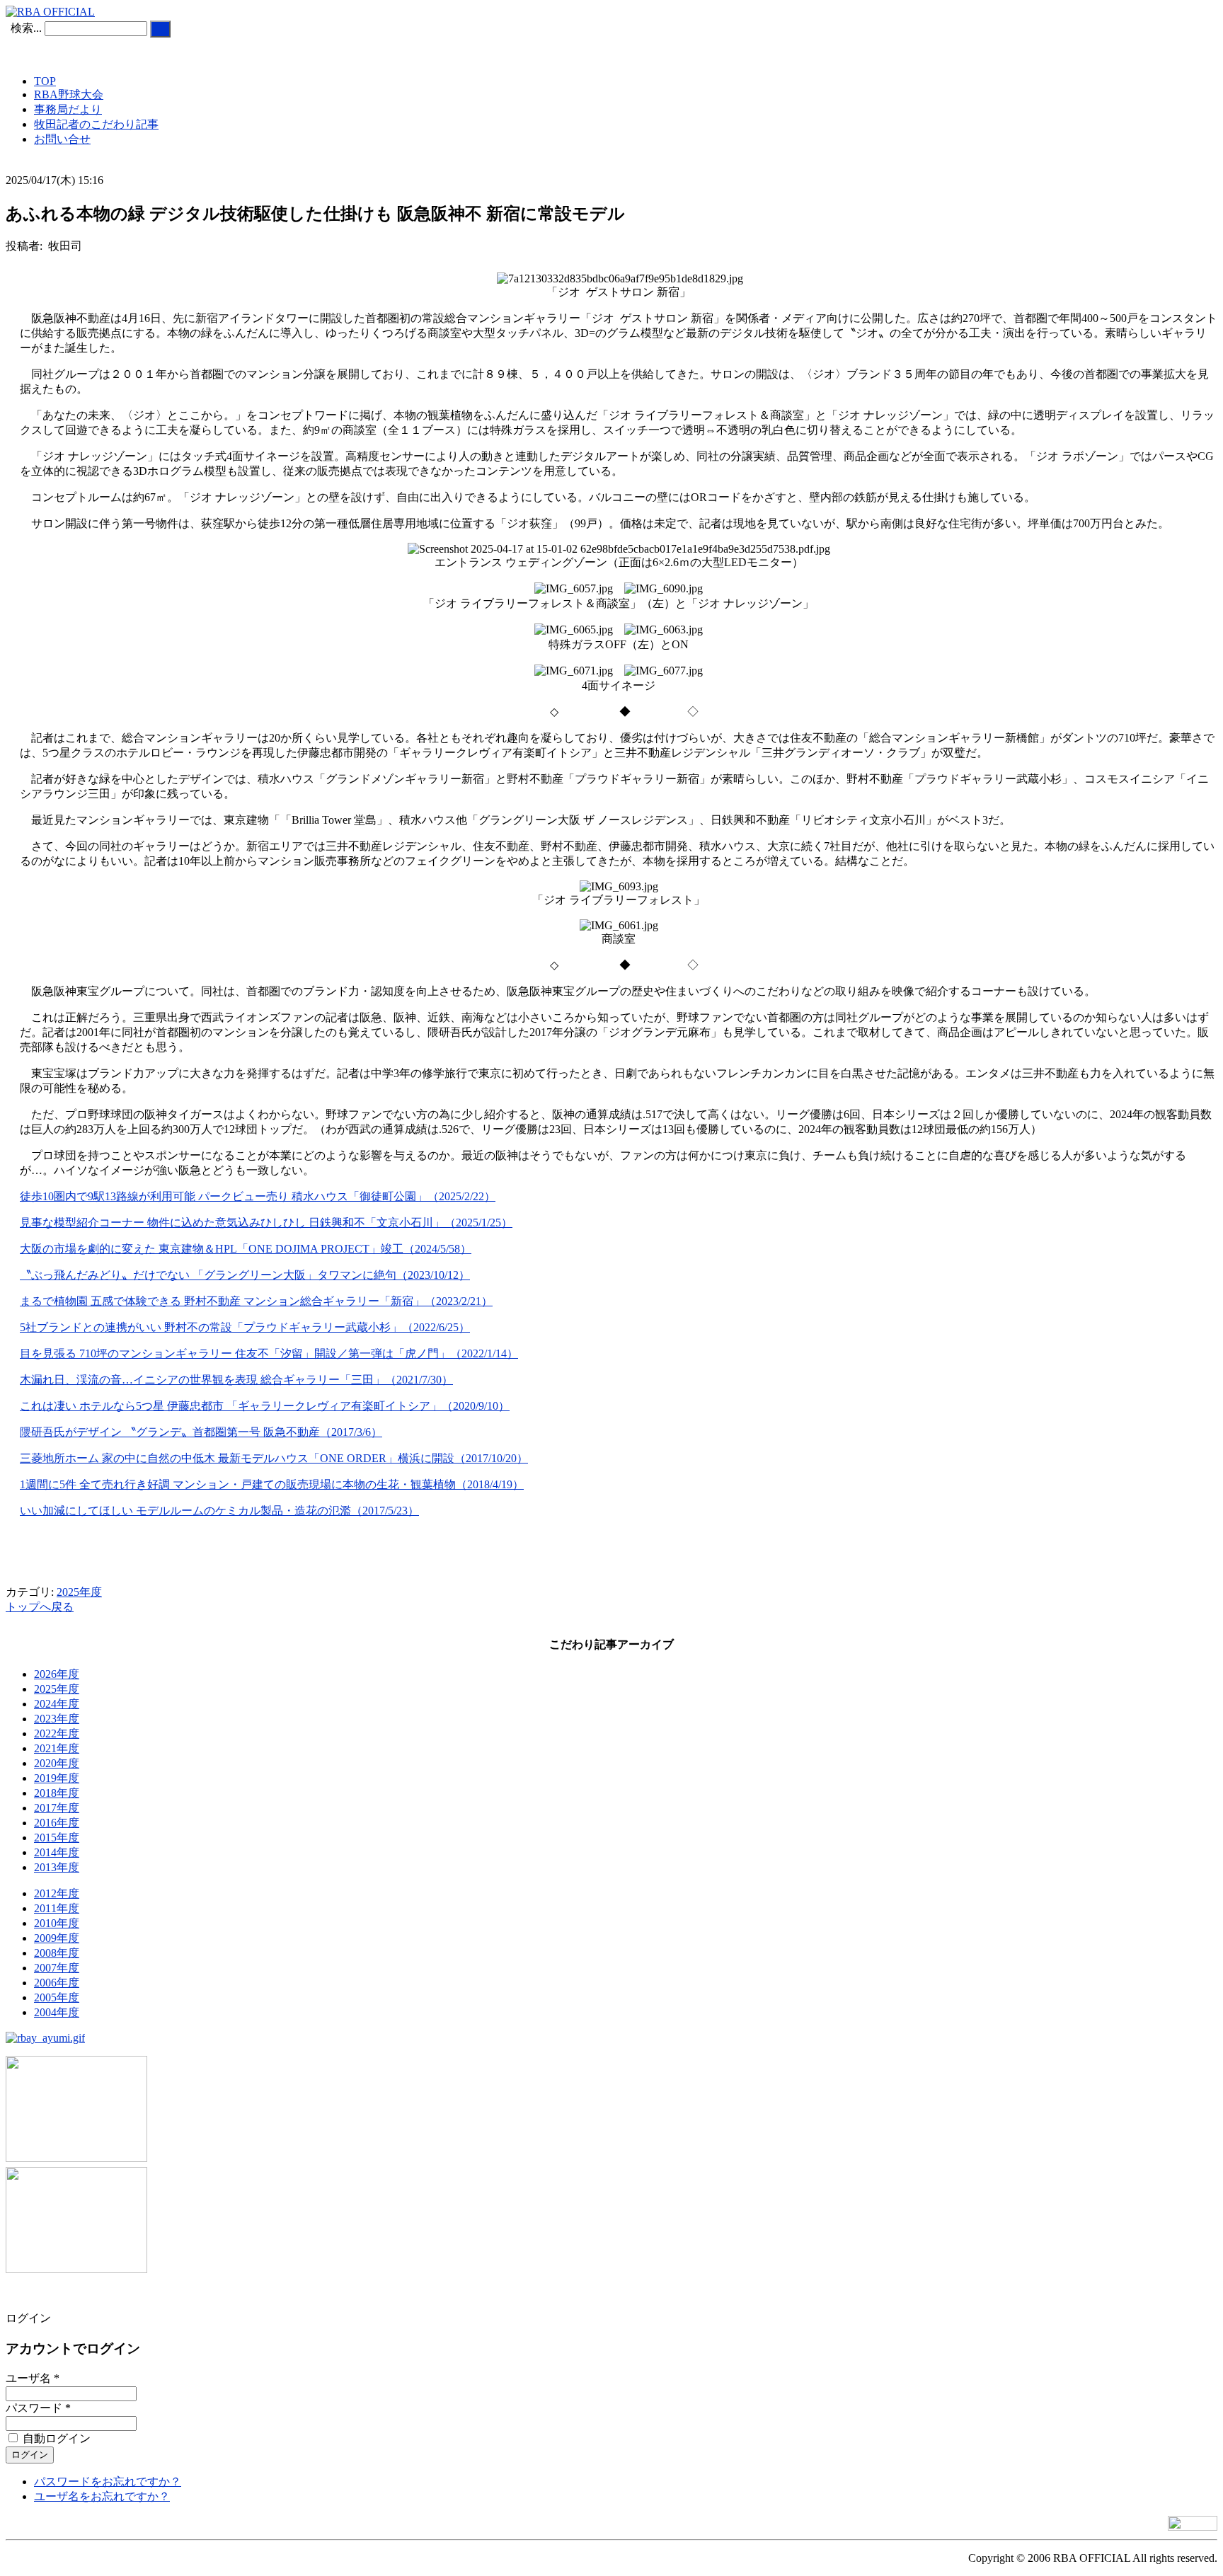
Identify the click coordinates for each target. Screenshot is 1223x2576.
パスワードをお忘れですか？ (108, 2482)
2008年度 (57, 1953)
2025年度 (79, 1592)
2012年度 (57, 1893)
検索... (26, 28)
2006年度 (57, 1983)
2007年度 (57, 1968)
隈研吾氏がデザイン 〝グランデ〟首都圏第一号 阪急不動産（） (201, 1432)
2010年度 (57, 1923)
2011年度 (57, 1908)
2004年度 (57, 2012)
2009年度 (57, 1938)
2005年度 (57, 1997)
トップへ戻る (40, 1607)
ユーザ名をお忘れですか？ (102, 2496)
